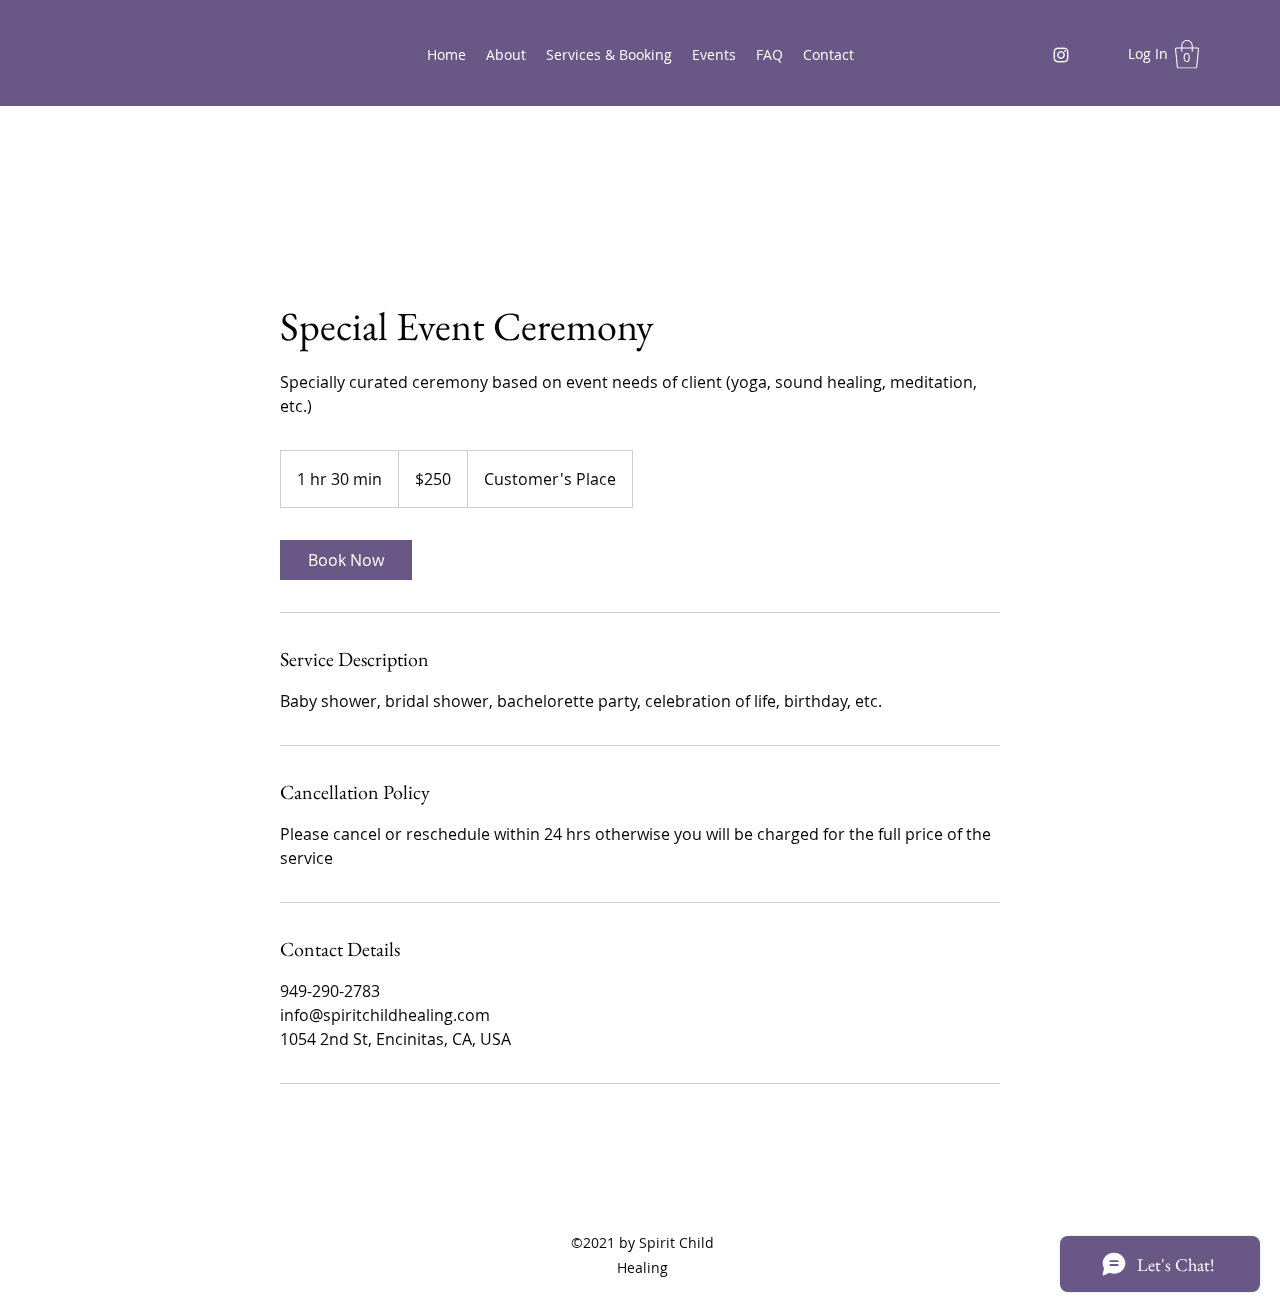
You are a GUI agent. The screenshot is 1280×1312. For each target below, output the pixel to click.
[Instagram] (1061, 55)
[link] (346, 560)
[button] (1187, 54)
